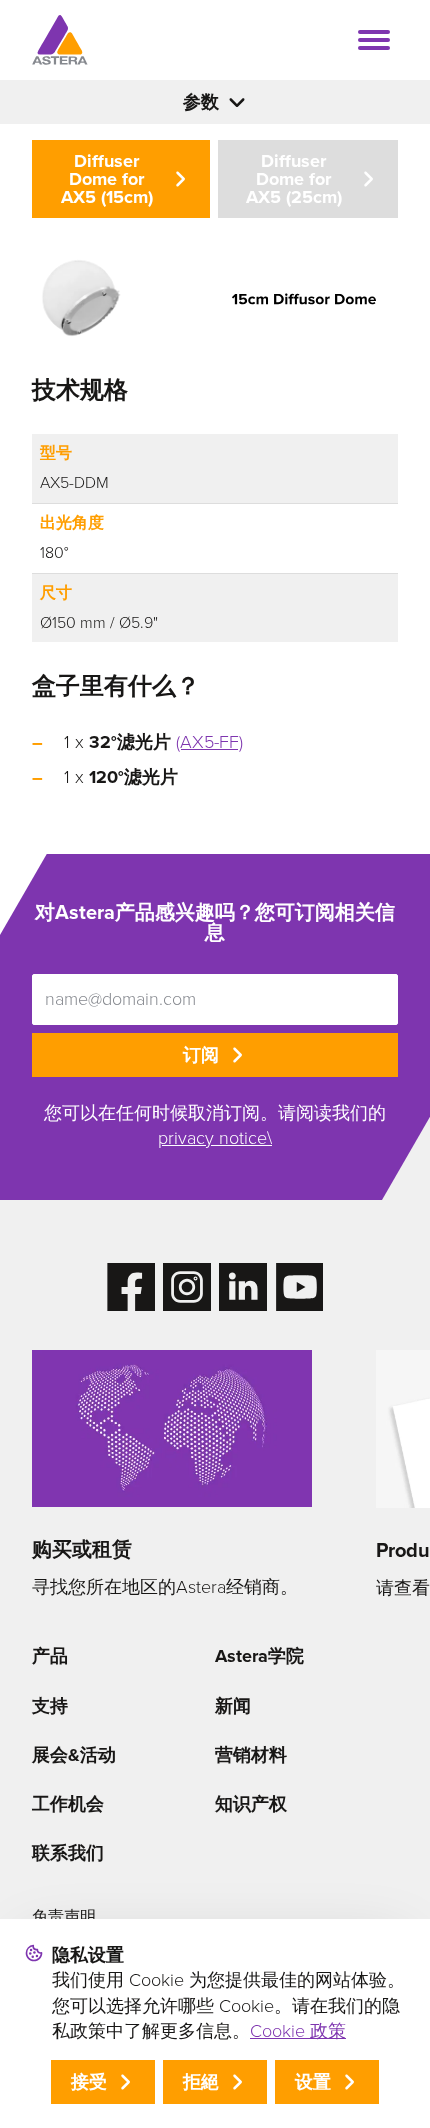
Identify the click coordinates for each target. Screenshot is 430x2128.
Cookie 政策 (298, 2031)
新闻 (233, 1706)
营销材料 (251, 1755)
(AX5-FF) (209, 742)
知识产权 (251, 1804)
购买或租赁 (82, 1549)
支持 (50, 1706)
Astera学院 (259, 1656)
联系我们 (68, 1853)
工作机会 (68, 1804)
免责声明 (64, 1916)
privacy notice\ (215, 1138)
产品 (50, 1656)
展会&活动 (74, 1755)
